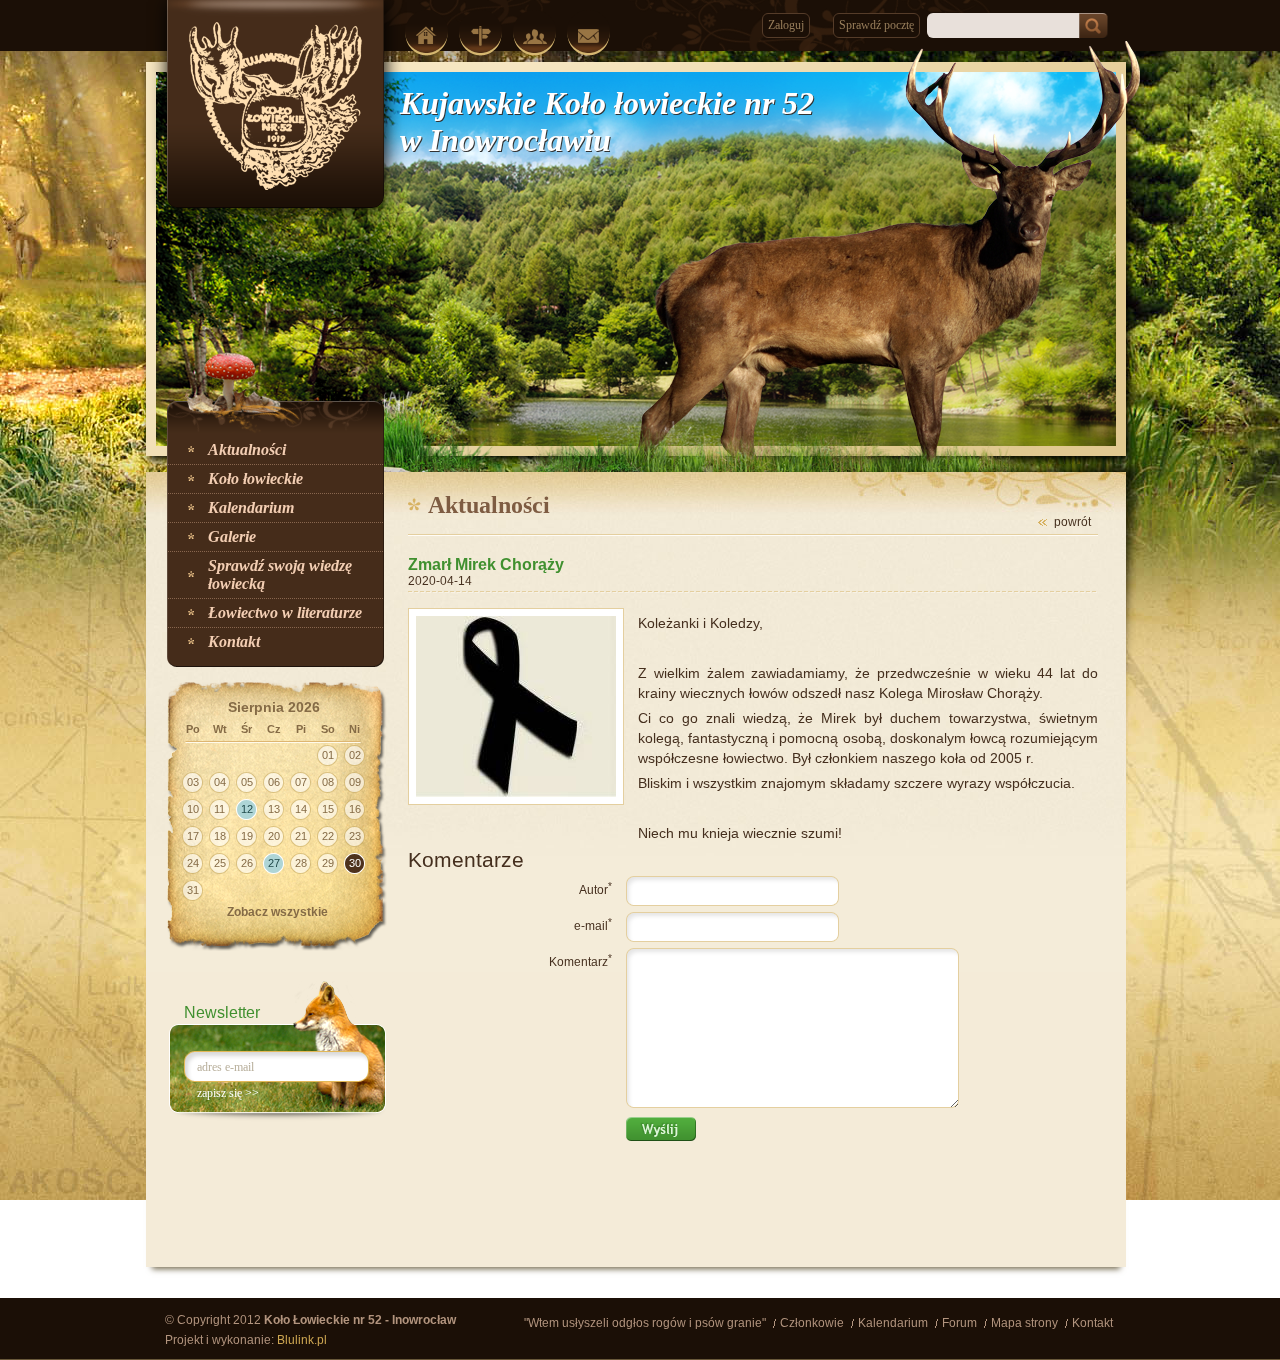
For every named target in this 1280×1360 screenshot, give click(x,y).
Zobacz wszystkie (277, 912)
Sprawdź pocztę (876, 25)
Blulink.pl (302, 1340)
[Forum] (534, 36)
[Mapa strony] (480, 36)
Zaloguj (786, 25)
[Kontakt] (588, 36)
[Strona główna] (426, 35)
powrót (1072, 522)
